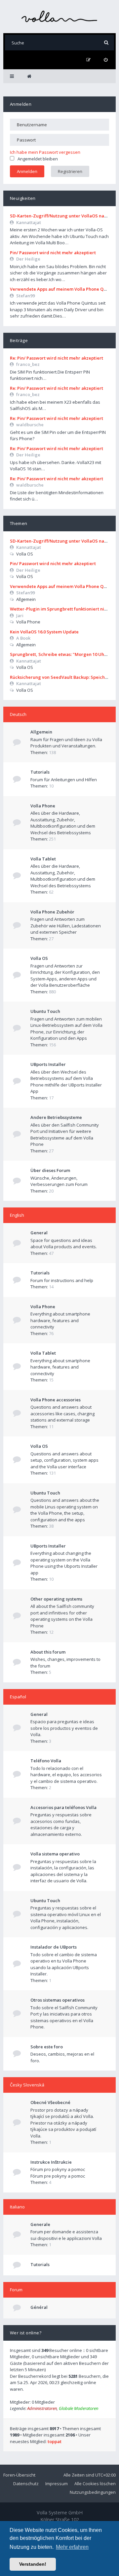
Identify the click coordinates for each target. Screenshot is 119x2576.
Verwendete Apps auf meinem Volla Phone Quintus (63, 289)
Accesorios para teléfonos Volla (63, 1807)
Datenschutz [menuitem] (26, 2484)
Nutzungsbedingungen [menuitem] (93, 2492)
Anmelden (21, 104)
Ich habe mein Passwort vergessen (45, 152)
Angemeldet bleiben (38, 159)
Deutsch (18, 714)
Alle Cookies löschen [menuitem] (95, 2484)
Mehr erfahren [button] (72, 2547)
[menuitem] (106, 60)
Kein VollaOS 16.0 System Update (44, 632)
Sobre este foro (47, 2047)
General (39, 1233)
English (17, 1215)
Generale (40, 2224)
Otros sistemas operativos (58, 2000)
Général (39, 2307)
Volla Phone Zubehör (52, 912)
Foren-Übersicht (19, 2475)
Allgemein (41, 732)
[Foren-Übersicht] (59, 16)
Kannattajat (29, 222)
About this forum (48, 1652)
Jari (20, 615)
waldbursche (30, 425)
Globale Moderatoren (79, 2408)
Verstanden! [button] (33, 2564)
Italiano (17, 2207)
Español (18, 1697)
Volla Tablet (43, 859)
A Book (23, 638)
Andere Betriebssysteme (56, 1117)
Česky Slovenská (27, 2085)
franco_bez (28, 364)
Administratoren (42, 2408)
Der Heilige (28, 259)
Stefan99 (25, 296)
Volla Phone (43, 806)
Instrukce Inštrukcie (51, 2162)
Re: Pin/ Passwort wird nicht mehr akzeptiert (57, 358)
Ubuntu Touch (45, 1011)
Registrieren (70, 171)
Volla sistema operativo (55, 1854)
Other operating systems (56, 1599)
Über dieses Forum (50, 1170)
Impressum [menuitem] (57, 2484)
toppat (55, 2441)
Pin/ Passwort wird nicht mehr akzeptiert (53, 253)
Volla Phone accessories (56, 1400)
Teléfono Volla (46, 1761)
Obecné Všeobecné (50, 2102)
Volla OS (39, 958)
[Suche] (106, 43)
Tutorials (40, 772)
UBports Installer (48, 1064)
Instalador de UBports (54, 1947)
